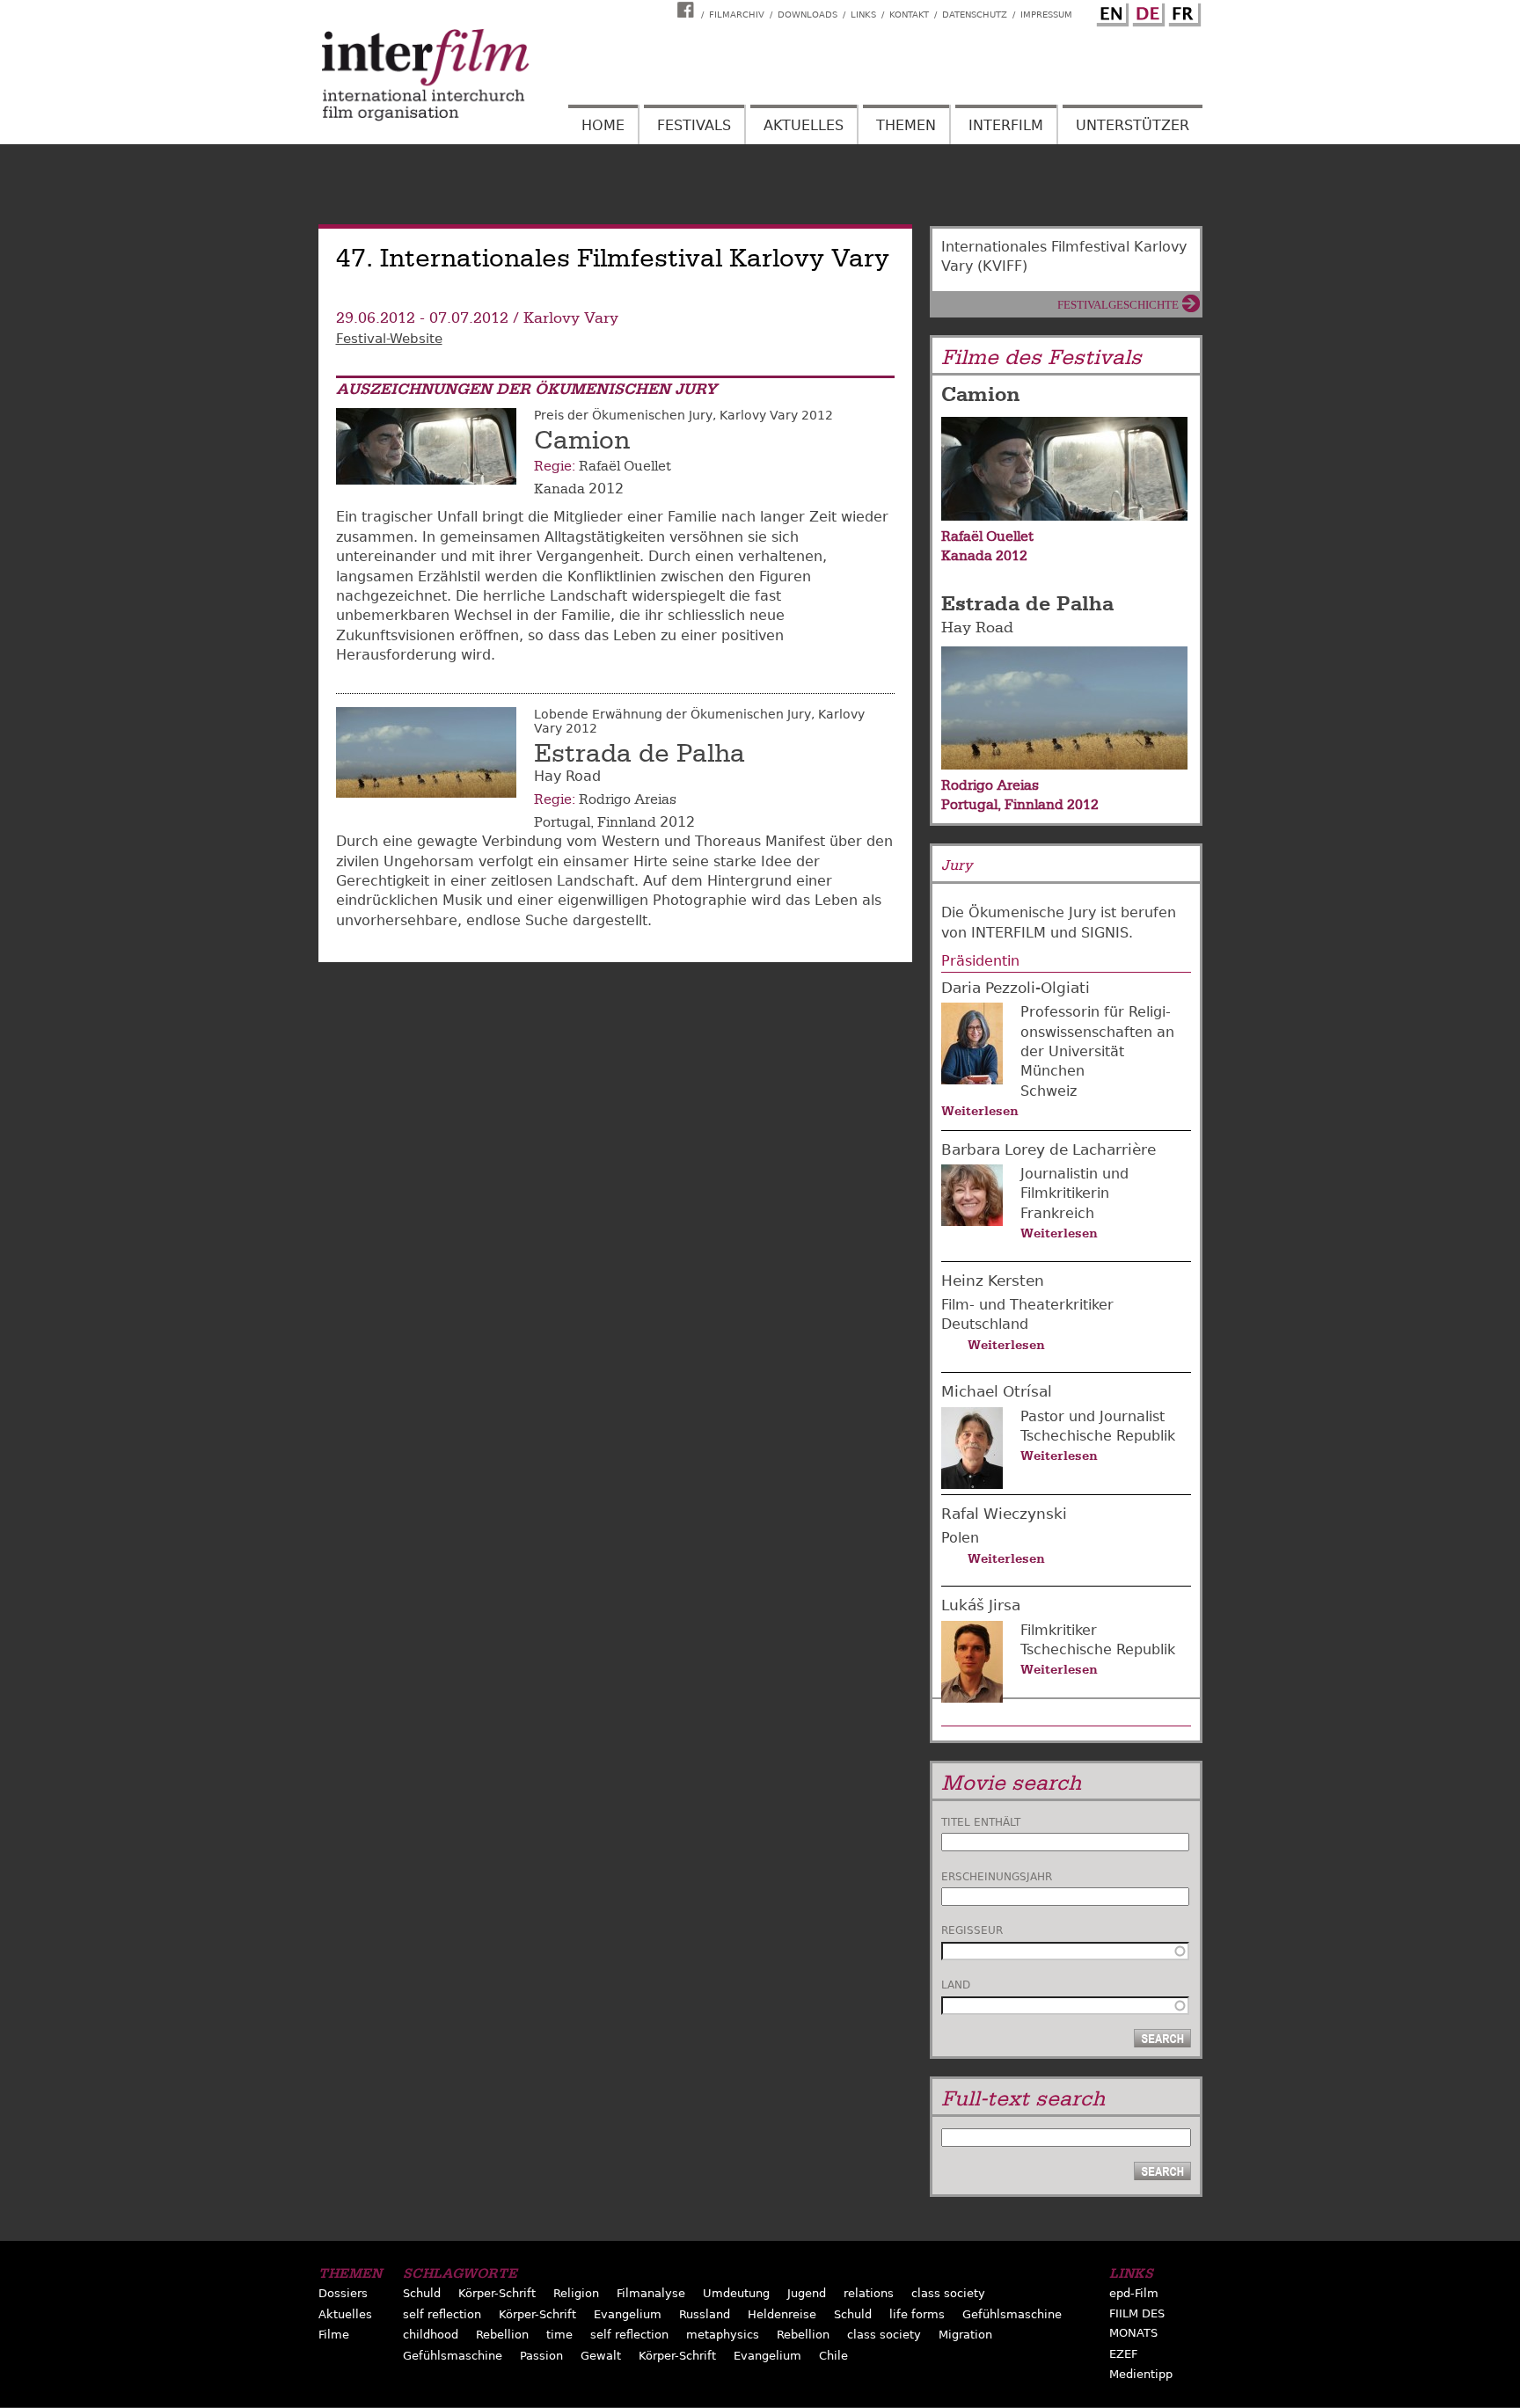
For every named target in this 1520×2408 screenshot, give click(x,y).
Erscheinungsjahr (997, 1877)
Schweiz (1049, 1091)
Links (863, 15)
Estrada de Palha (639, 754)
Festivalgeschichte (1118, 305)
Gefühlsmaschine (1012, 2314)
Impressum (1046, 15)
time (559, 2335)
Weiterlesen (980, 1111)
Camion (582, 441)
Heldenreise (782, 2314)
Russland (705, 2314)
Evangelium (628, 2314)
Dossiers (343, 2293)
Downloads (807, 15)
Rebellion (502, 2335)
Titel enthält (981, 1822)
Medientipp (1141, 2374)
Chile (833, 2356)
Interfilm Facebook (688, 10)
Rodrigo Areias (628, 799)
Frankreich (1057, 1213)
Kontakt (909, 15)
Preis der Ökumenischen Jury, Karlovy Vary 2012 (683, 415)
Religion (576, 2293)
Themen (906, 125)
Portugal (562, 822)
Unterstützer (1133, 125)
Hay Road (977, 628)
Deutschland (985, 1324)
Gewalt (601, 2356)
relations (869, 2293)
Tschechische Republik (1098, 1436)
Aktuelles (804, 125)
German (1146, 11)
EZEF (1123, 2354)
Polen (960, 1538)
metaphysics (723, 2335)
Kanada (559, 489)
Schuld (422, 2293)
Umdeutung (736, 2293)
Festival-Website (389, 339)
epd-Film (1134, 2293)
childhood (431, 2335)
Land (956, 1985)
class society (948, 2293)
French (1182, 11)
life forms (917, 2314)
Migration (965, 2335)
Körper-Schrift (497, 2293)
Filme (334, 2335)
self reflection (442, 2314)
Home (603, 125)
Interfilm (1006, 125)
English (1110, 11)
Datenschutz (975, 15)
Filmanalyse (651, 2293)
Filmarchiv (737, 15)
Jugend (807, 2293)
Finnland (627, 822)
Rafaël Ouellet (625, 466)
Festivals (694, 125)
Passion (541, 2356)
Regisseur (972, 1930)
